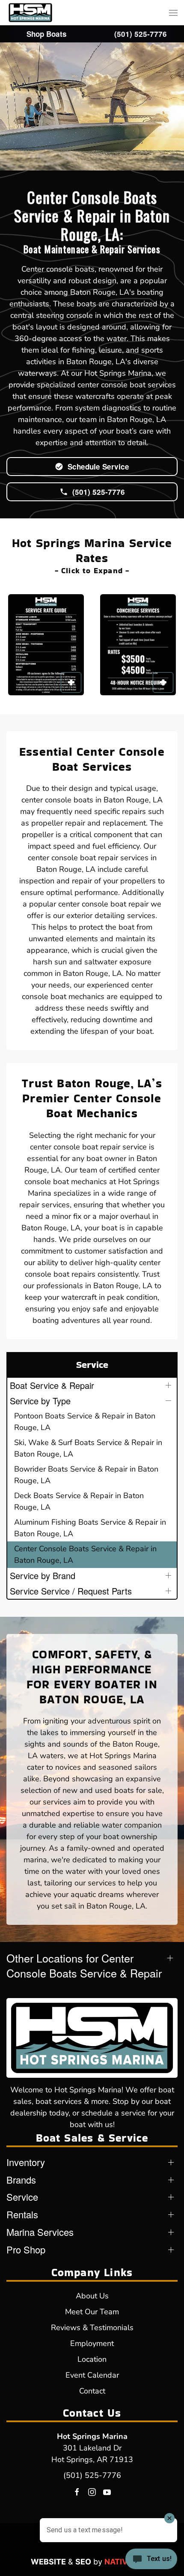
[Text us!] (151, 2560)
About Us (92, 2296)
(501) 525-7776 (92, 2475)
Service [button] (22, 2197)
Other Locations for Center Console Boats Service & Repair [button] (84, 1966)
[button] (173, 13)
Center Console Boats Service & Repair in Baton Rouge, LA (85, 1554)
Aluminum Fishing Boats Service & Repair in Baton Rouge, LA (90, 1528)
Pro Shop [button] (26, 2250)
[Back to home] (30, 13)
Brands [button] (21, 2180)
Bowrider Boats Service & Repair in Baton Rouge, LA (86, 1475)
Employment (92, 2343)
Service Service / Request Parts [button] (71, 1591)
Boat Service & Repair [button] (52, 1385)
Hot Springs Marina (92, 2436)
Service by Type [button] (40, 1401)
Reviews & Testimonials (92, 2328)
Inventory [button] (26, 2162)
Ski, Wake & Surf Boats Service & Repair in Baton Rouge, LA (88, 1448)
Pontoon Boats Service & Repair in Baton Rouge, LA (85, 1422)
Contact (92, 2391)
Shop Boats (47, 34)
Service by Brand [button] (43, 1575)
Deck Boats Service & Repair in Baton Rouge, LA (79, 1501)
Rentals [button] (22, 2214)
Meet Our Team (92, 2312)
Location (92, 2359)
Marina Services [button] (40, 2232)
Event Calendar (92, 2375)
